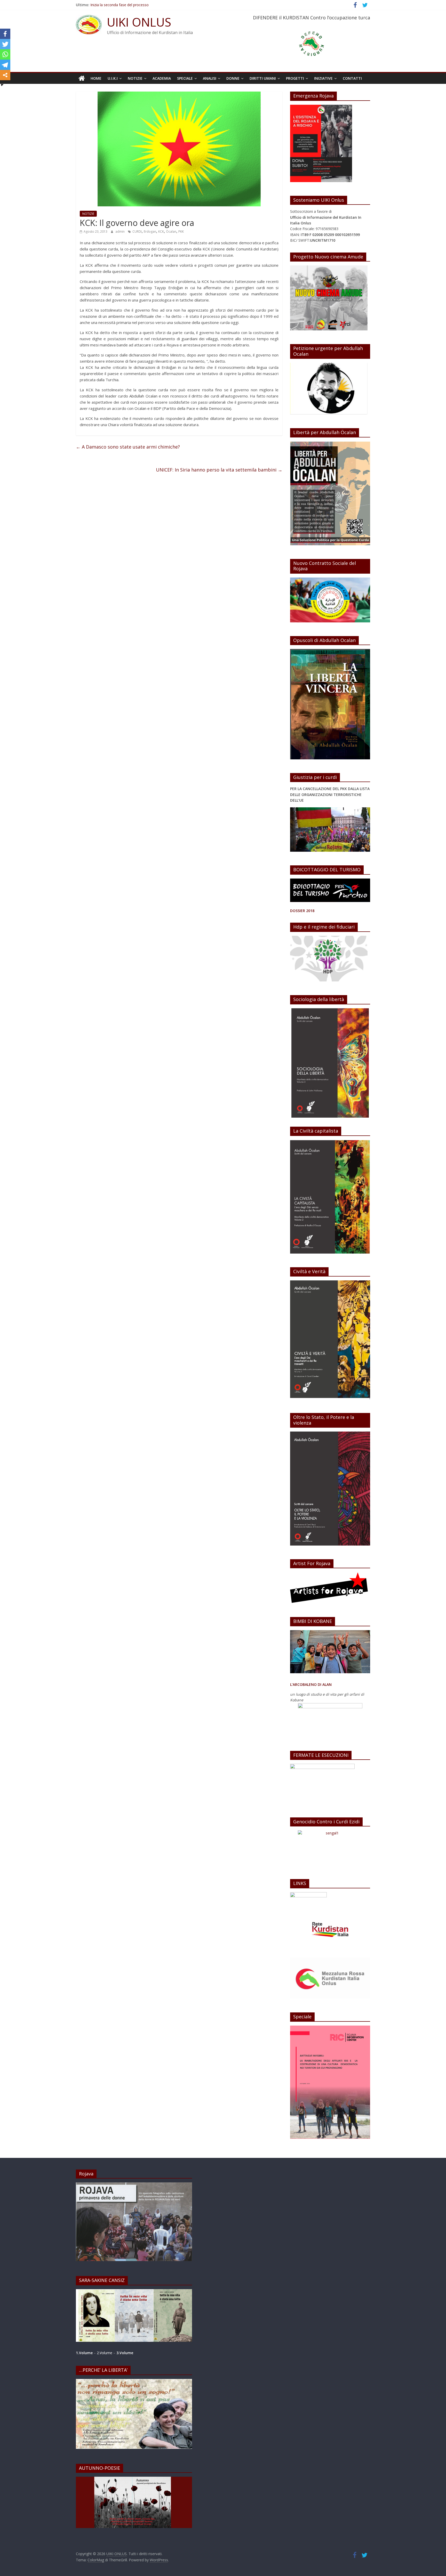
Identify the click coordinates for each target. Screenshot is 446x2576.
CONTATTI (352, 78)
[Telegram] (5, 65)
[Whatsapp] (5, 54)
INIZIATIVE (323, 78)
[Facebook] (5, 34)
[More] (5, 75)
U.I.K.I (113, 78)
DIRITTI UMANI (263, 78)
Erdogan (150, 231)
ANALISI (210, 78)
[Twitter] (5, 44)
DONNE (233, 78)
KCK (161, 231)
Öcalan (171, 231)
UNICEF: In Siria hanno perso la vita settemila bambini (219, 470)
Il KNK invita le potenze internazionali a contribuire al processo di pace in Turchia (158, 5)
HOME (96, 78)
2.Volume (105, 2353)
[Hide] (2, 85)
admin (120, 231)
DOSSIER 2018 (302, 911)
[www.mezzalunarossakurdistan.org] (308, 1895)
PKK (181, 231)
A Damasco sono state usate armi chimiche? (128, 447)
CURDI (137, 231)
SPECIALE (185, 78)
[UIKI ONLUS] (82, 78)
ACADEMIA (162, 78)
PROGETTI (295, 78)
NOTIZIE (135, 78)
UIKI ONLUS (139, 22)
